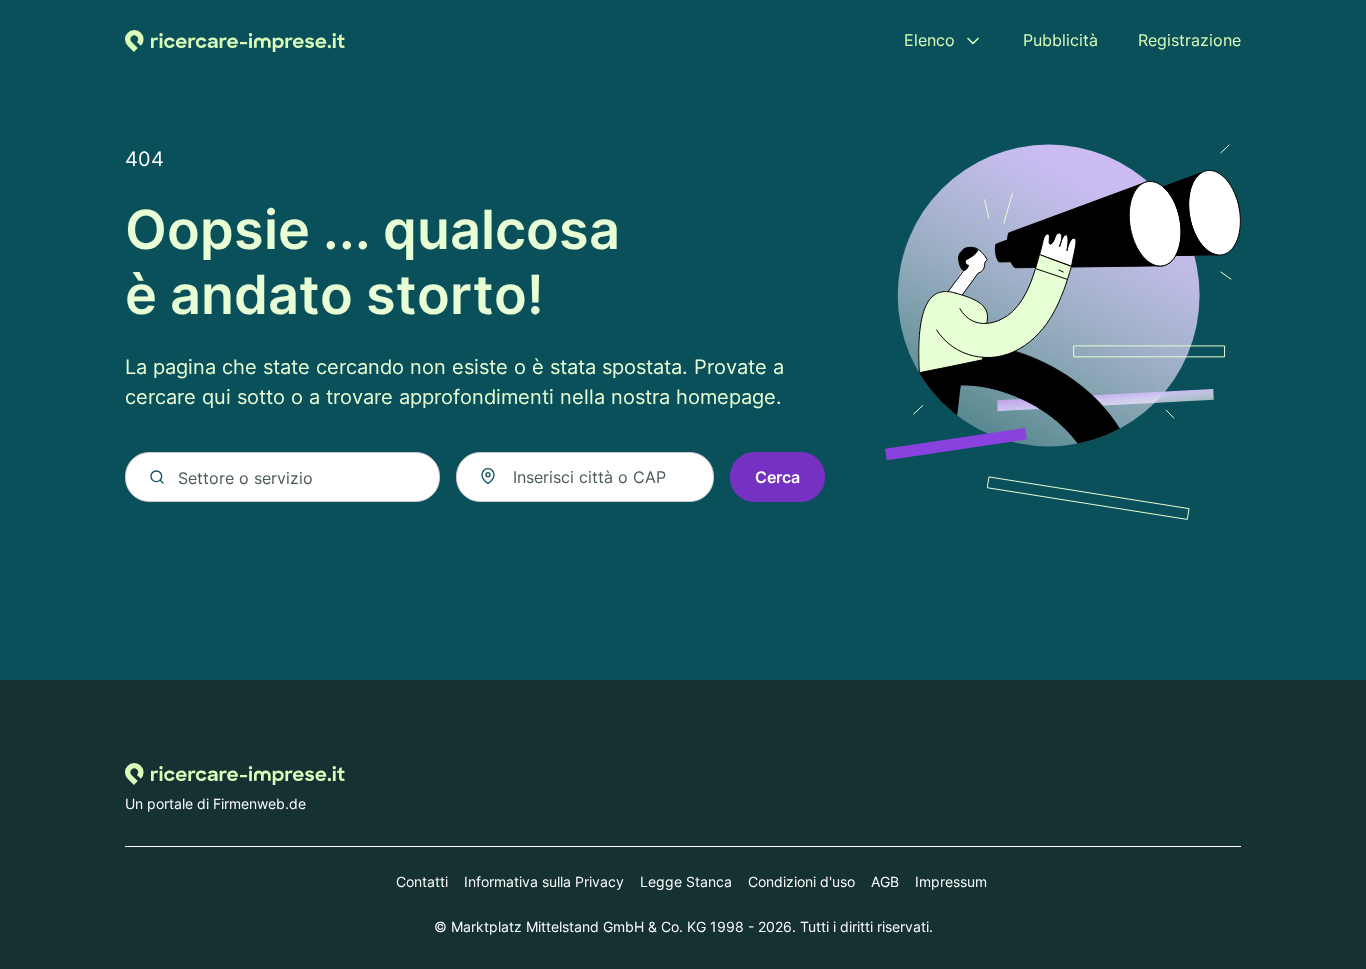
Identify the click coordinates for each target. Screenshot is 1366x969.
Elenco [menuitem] (929, 40)
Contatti (422, 881)
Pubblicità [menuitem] (1060, 40)
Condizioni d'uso (801, 881)
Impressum (951, 881)
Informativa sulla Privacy (544, 881)
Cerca (777, 477)
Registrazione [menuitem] (1189, 40)
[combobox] (585, 477)
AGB (885, 881)
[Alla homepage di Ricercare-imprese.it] (235, 40)
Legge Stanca (686, 881)
